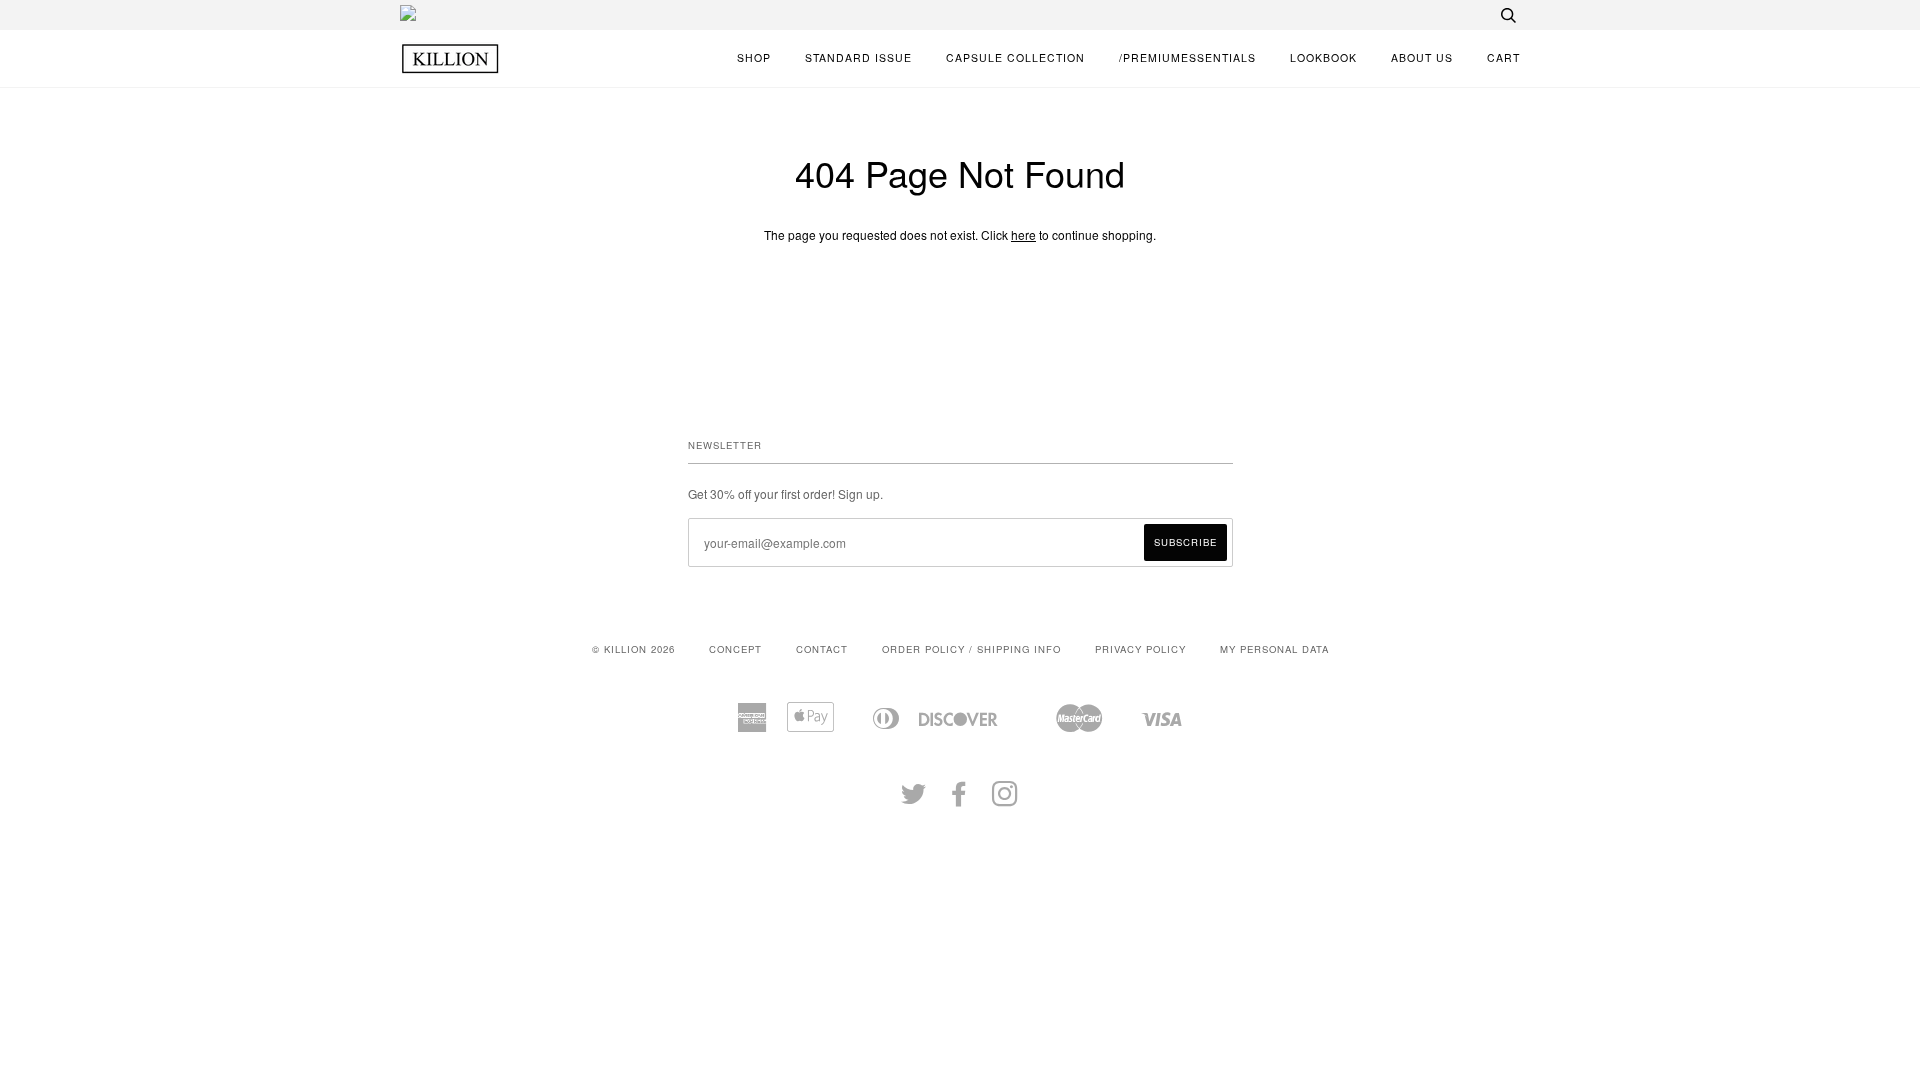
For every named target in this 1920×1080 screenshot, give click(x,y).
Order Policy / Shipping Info (971, 649)
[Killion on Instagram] (1005, 800)
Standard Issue (858, 57)
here (1023, 234)
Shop (754, 57)
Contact (822, 649)
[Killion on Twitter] (914, 800)
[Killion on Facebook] (959, 800)
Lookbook (1323, 57)
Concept (735, 649)
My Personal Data (1274, 649)
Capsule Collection (1015, 57)
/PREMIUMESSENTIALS (1187, 57)
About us (1422, 57)
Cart (1503, 57)
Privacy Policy (1140, 649)
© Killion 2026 (633, 649)
